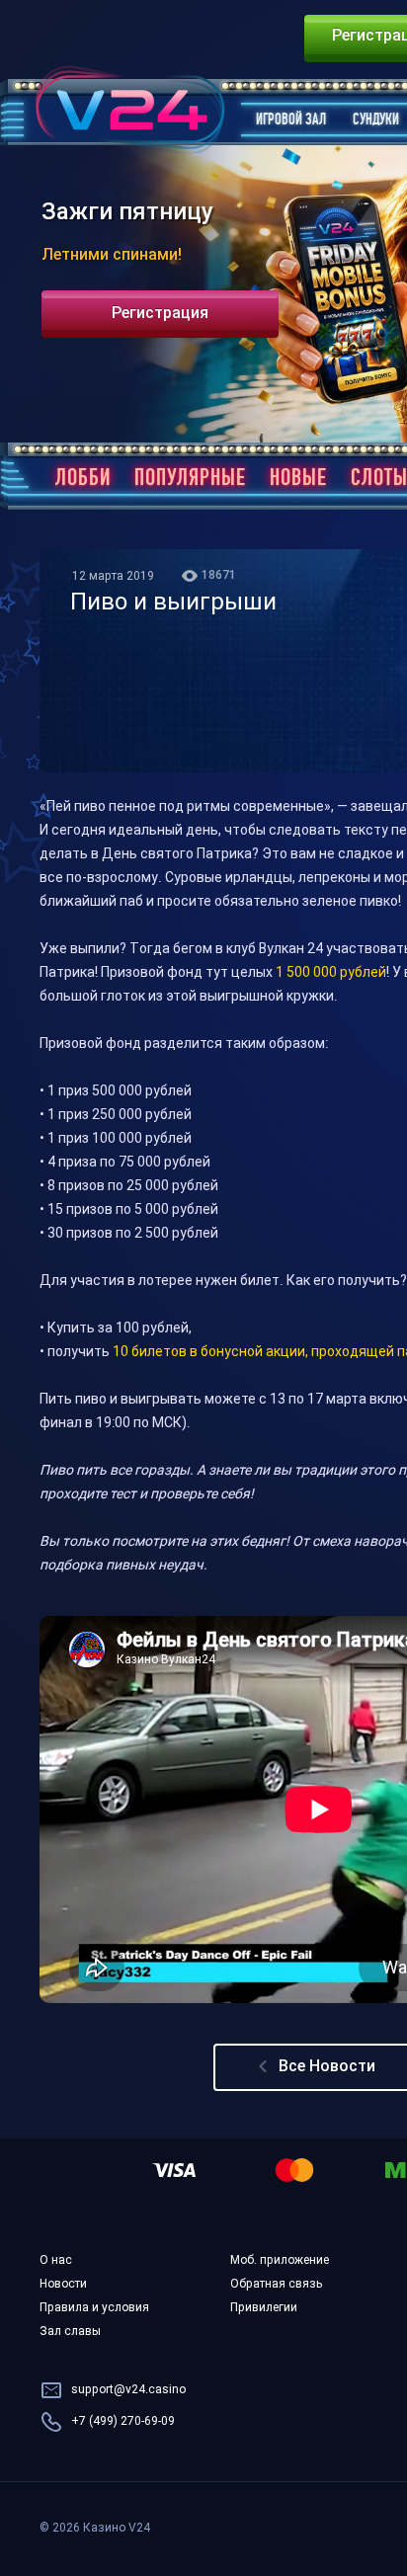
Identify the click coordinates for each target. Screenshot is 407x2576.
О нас (56, 2261)
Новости (63, 2285)
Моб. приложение (280, 2261)
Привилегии (264, 2308)
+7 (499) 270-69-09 (123, 2422)
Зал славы (70, 2332)
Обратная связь (276, 2285)
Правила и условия (94, 2308)
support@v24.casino (128, 2390)
